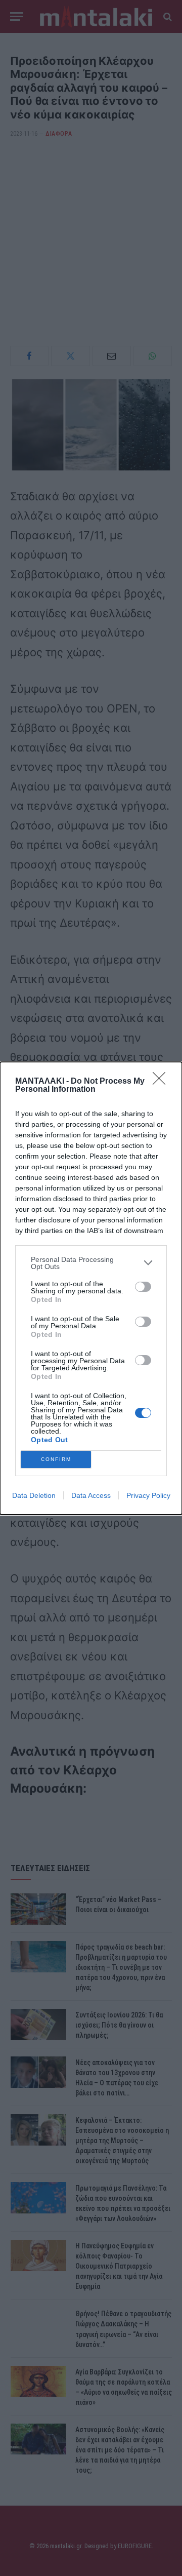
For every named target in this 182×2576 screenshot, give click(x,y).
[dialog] (91, 1288)
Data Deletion (34, 1495)
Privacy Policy (148, 1495)
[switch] (143, 1287)
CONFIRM (56, 1459)
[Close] (162, 1082)
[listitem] (91, 1263)
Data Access (91, 1495)
